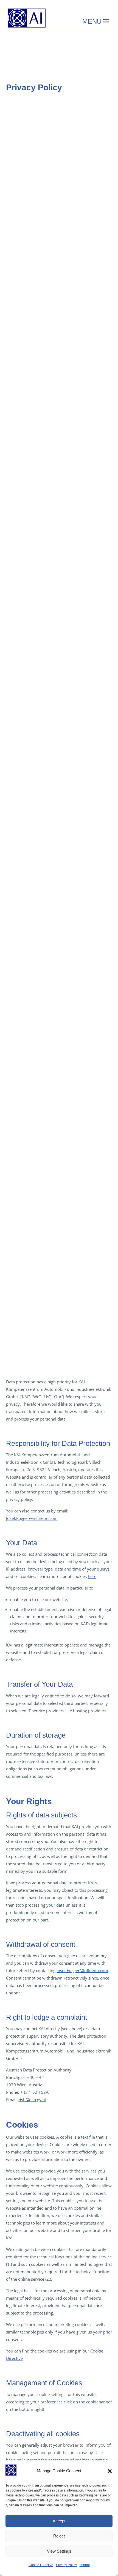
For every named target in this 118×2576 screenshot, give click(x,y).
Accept (59, 2521)
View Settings (59, 2551)
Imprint (85, 2565)
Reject (59, 2536)
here (92, 1576)
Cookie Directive (41, 2565)
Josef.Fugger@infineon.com (32, 1518)
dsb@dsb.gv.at (32, 2100)
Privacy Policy (66, 2565)
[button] (110, 2471)
